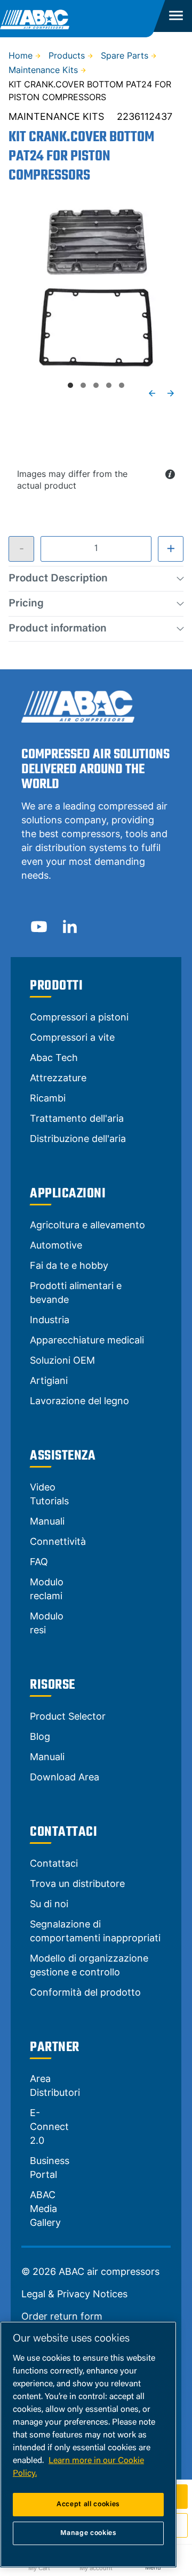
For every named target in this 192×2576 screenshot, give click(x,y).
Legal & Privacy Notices (74, 2294)
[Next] (171, 393)
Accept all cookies (88, 2504)
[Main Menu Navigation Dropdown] (174, 16)
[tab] (70, 385)
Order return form (62, 2316)
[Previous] (152, 393)
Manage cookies (89, 2533)
